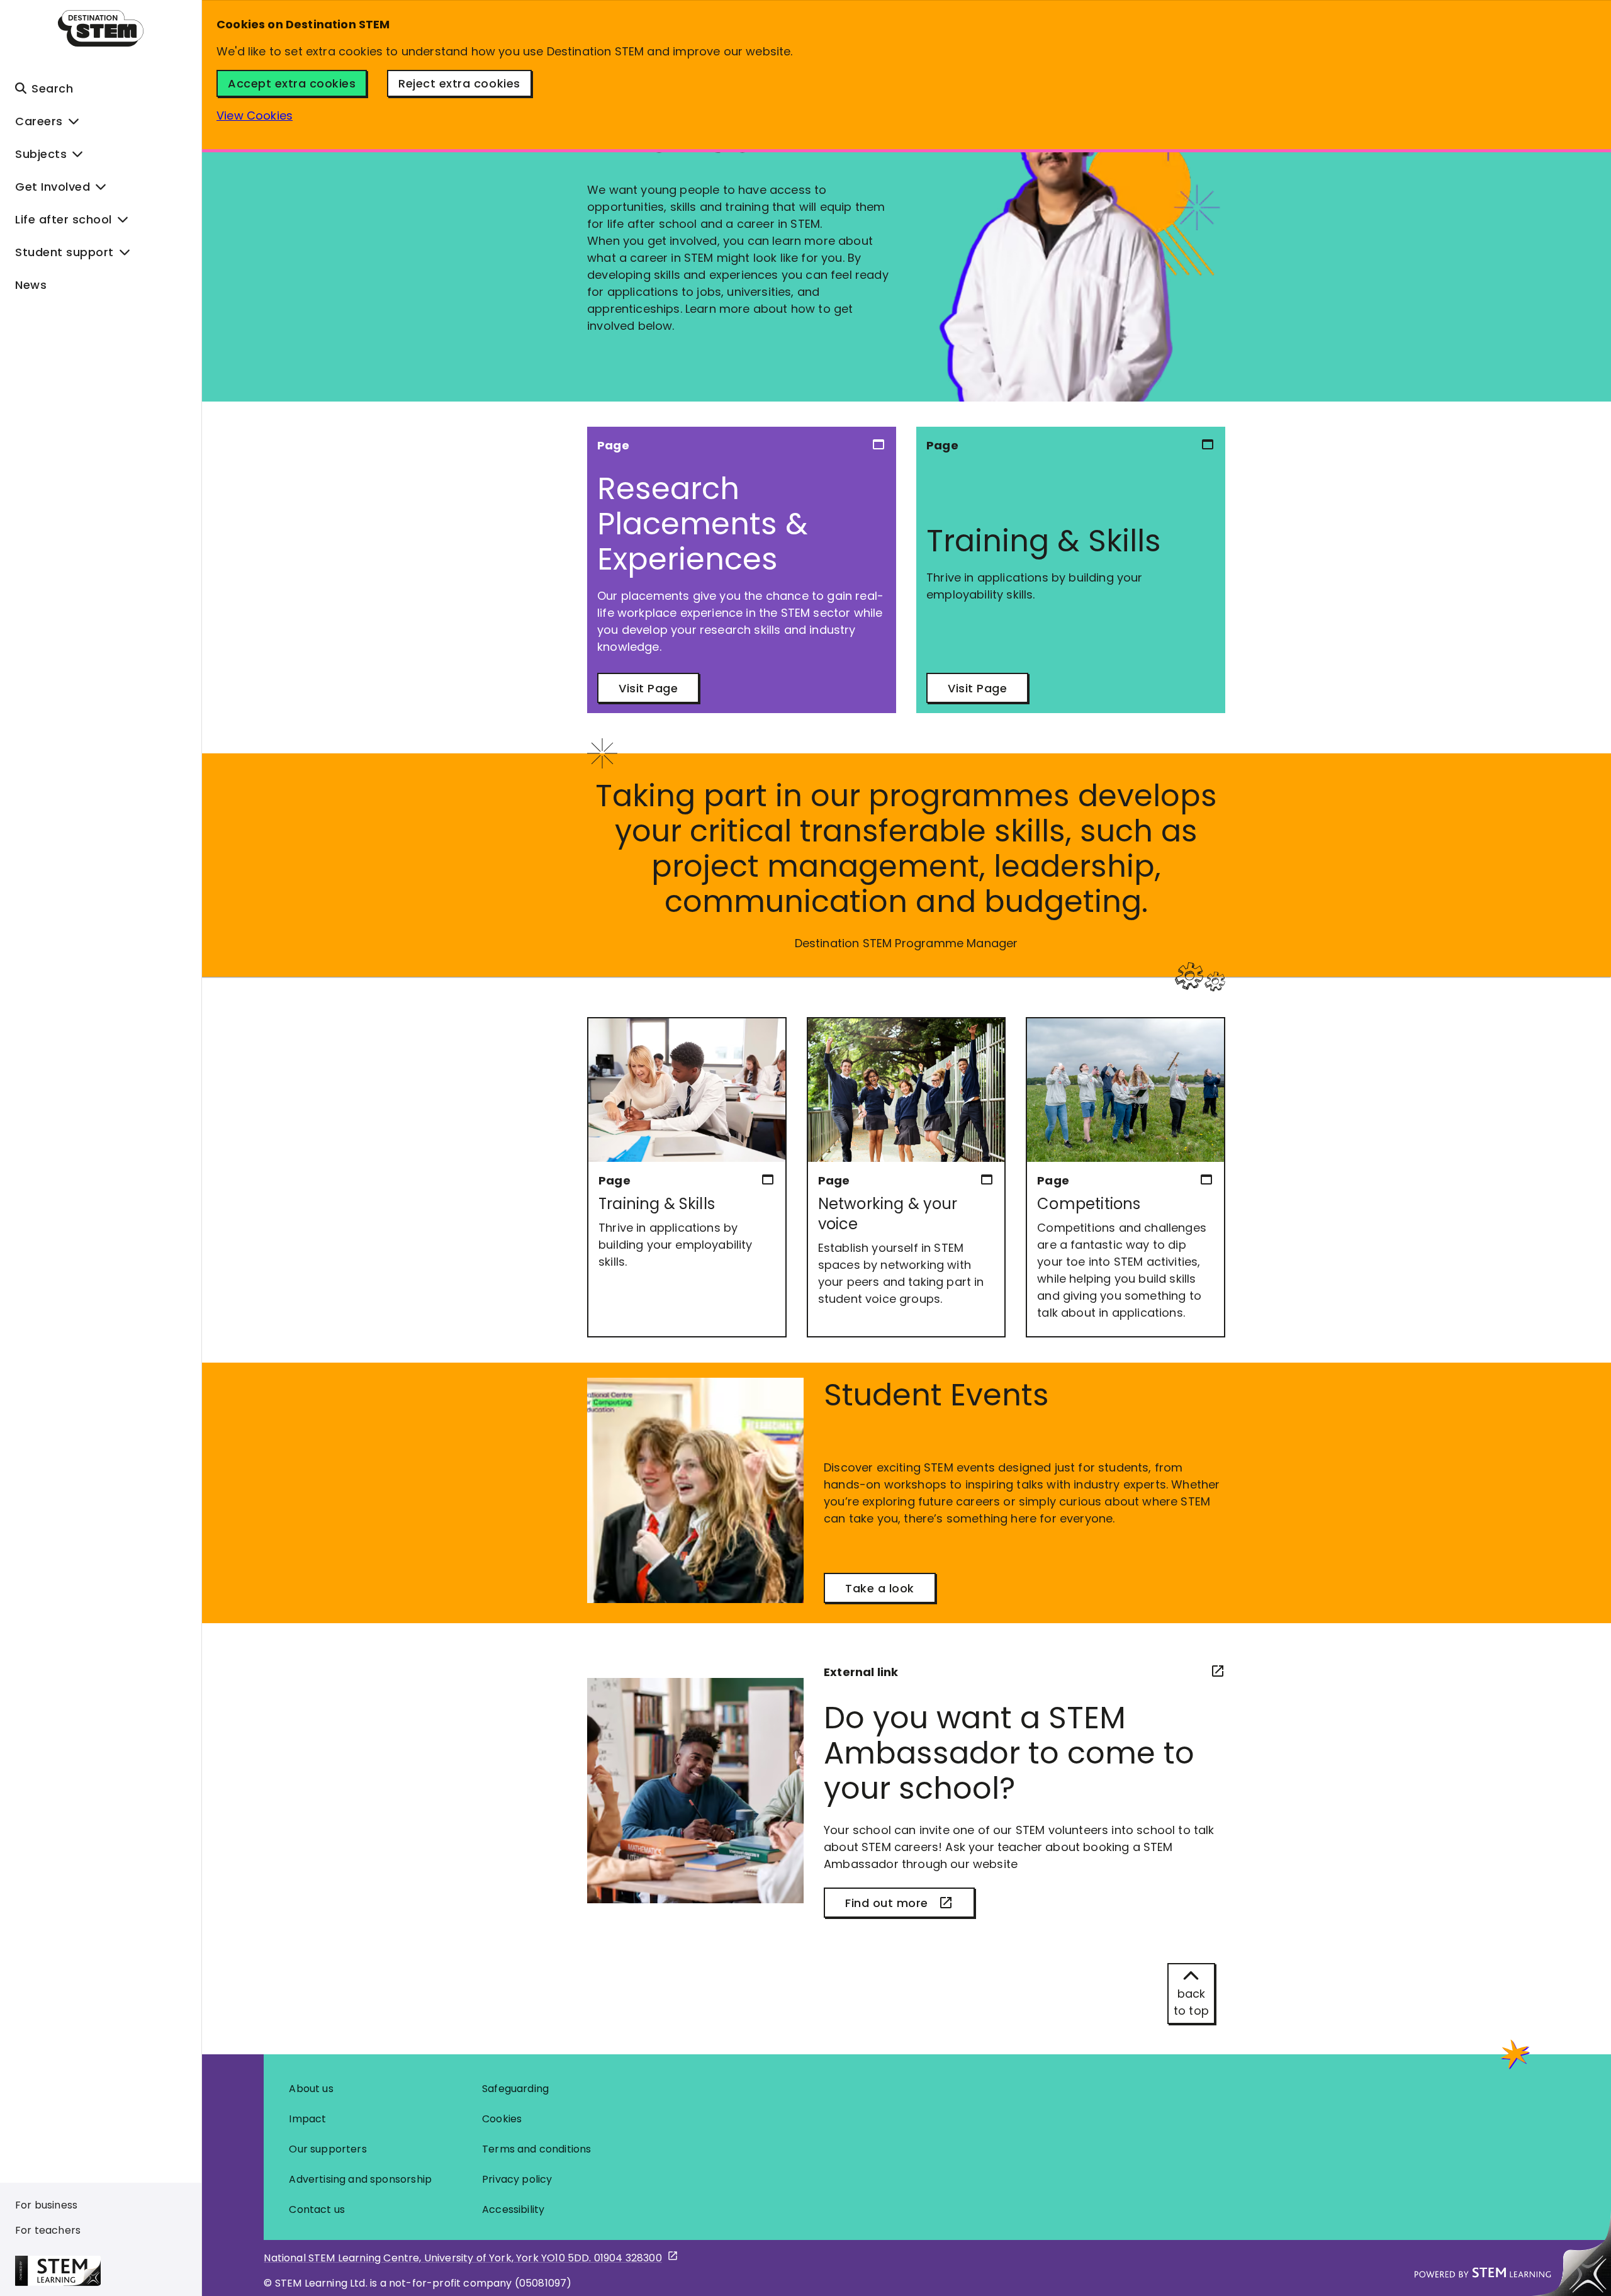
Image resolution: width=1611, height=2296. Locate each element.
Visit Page (648, 688)
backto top (1191, 2002)
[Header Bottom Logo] (108, 2271)
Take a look (880, 1588)
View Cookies (255, 115)
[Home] (101, 28)
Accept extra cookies (292, 83)
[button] (101, 88)
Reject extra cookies (459, 83)
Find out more (887, 1903)
